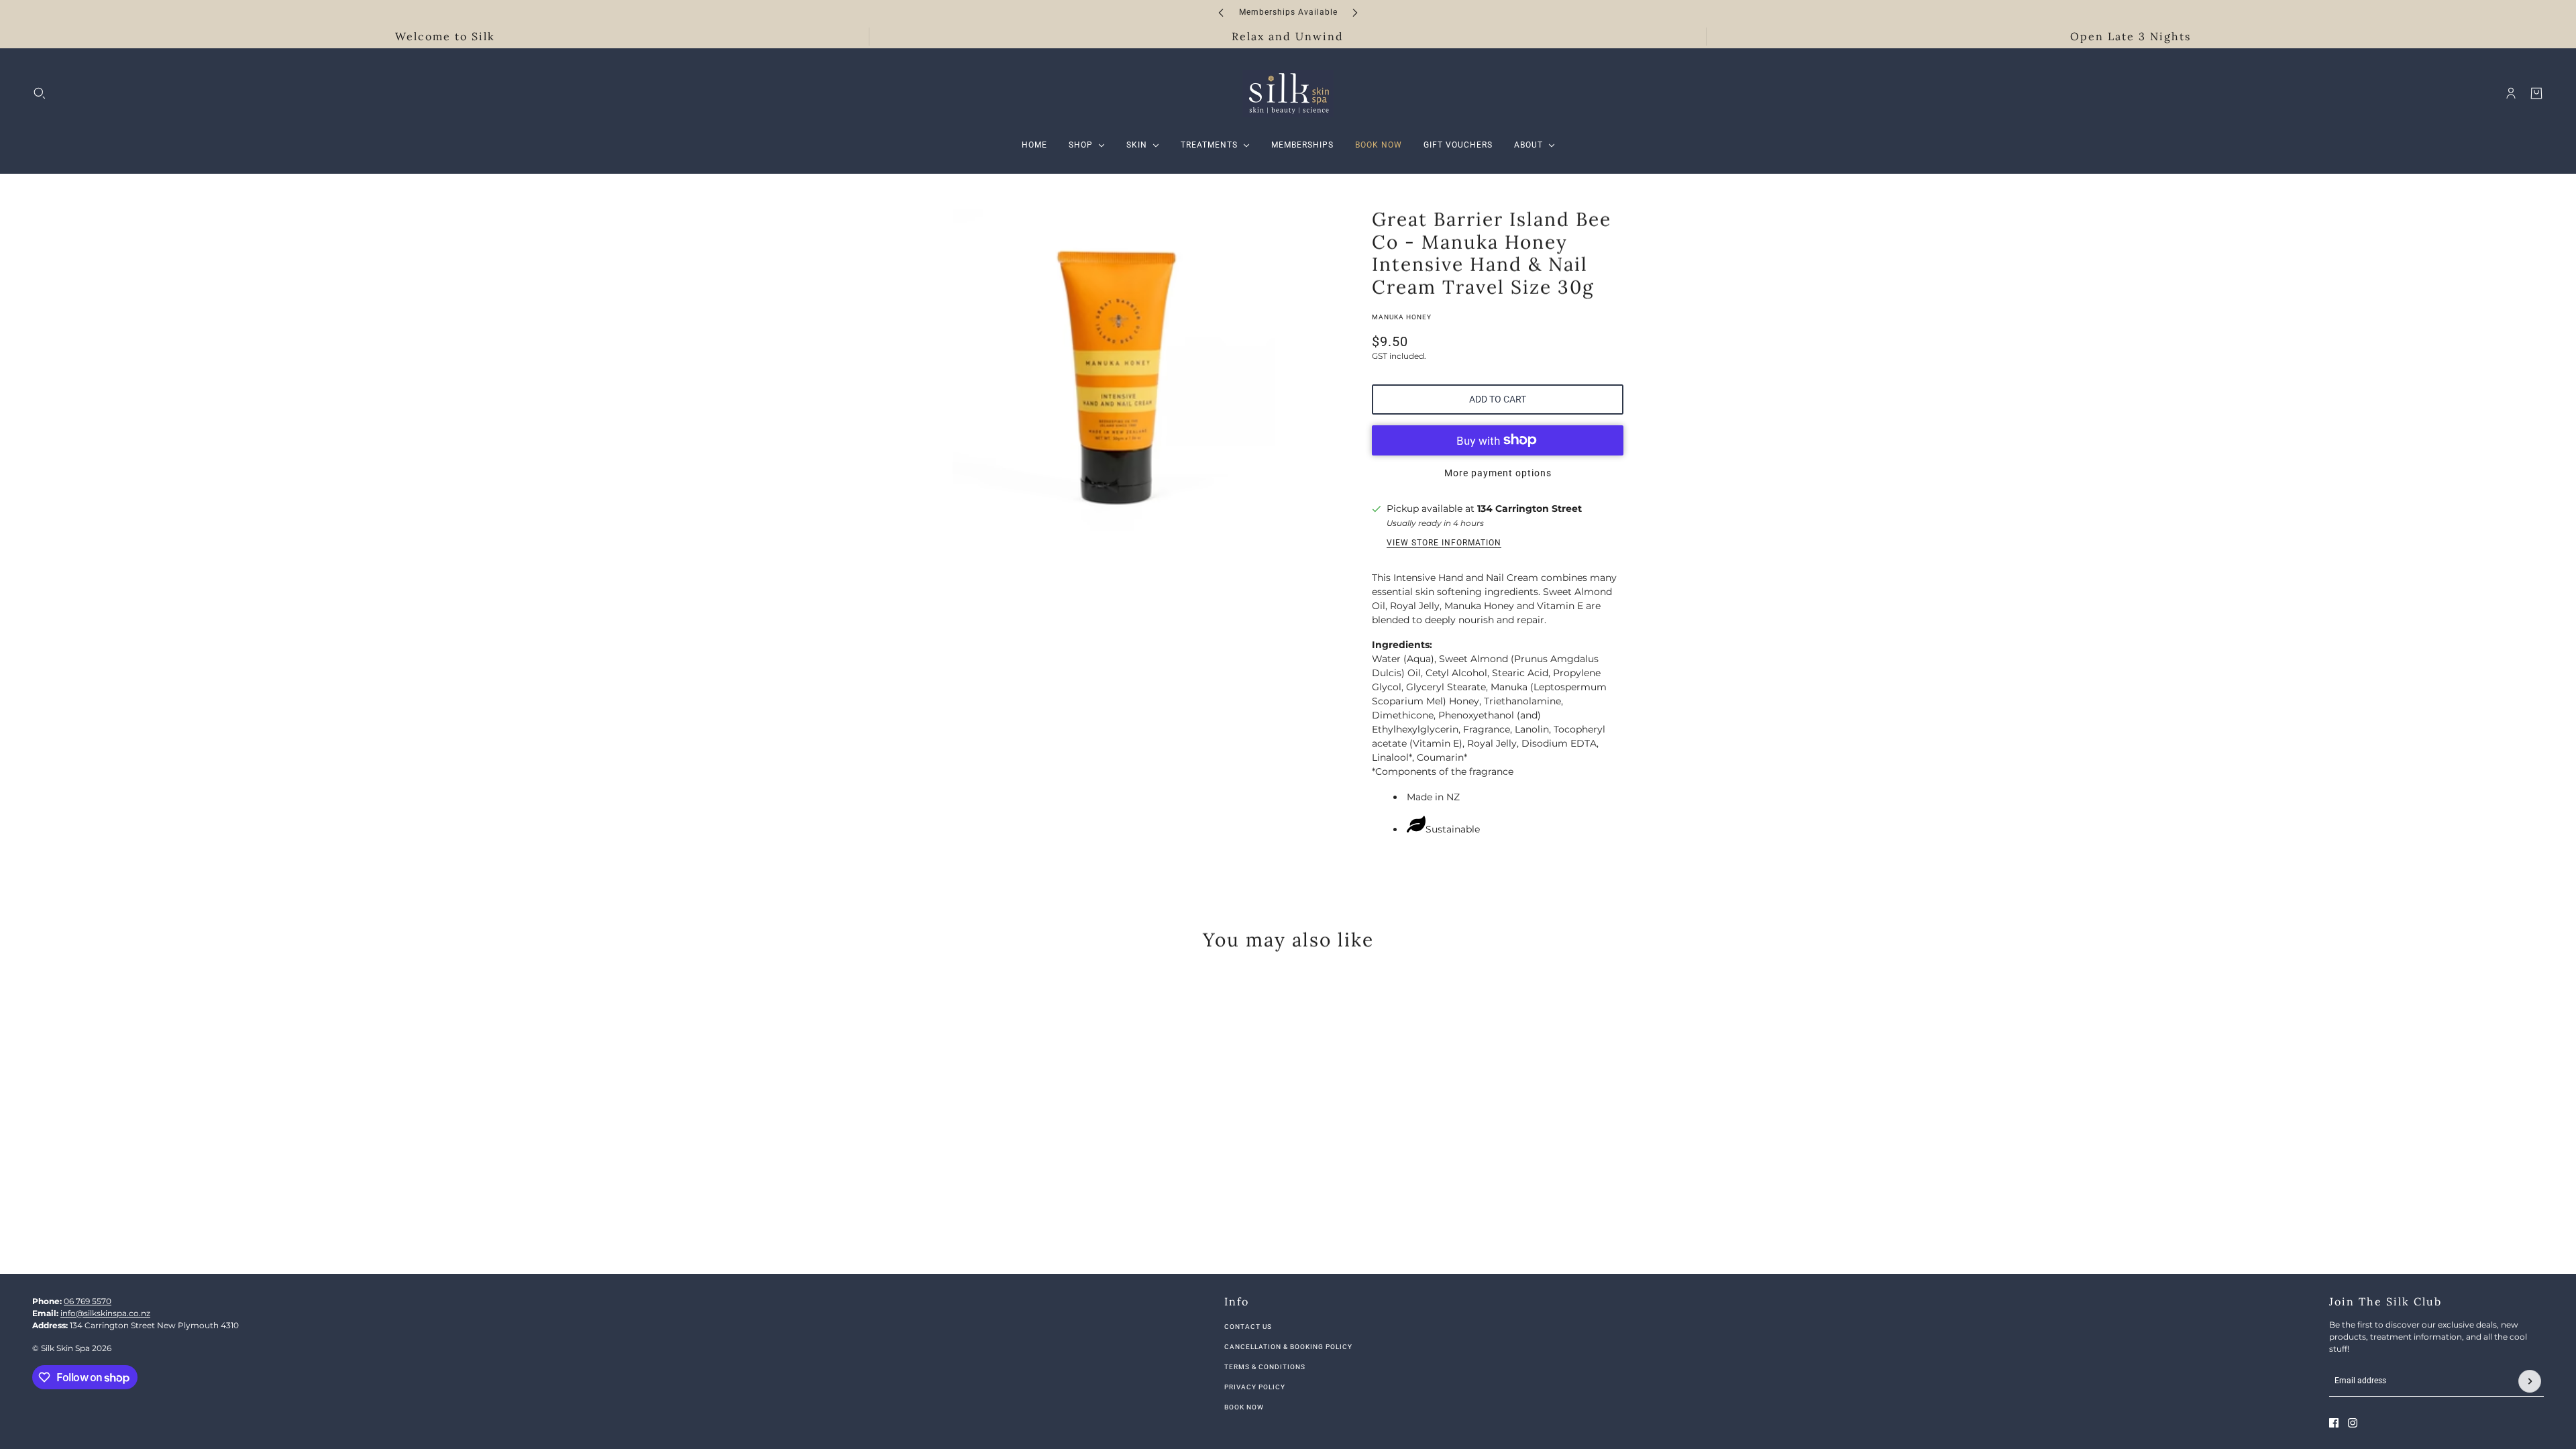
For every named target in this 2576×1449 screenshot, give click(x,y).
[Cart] (2536, 93)
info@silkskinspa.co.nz (105, 1313)
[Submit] (2530, 1381)
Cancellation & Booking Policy (1288, 1347)
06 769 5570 (88, 1301)
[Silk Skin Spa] (1288, 93)
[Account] (2511, 93)
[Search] (40, 93)
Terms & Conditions (1265, 1367)
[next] (1355, 12)
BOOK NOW (1244, 1407)
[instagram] (2353, 1423)
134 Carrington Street (1529, 508)
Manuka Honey (1402, 317)
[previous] (1221, 12)
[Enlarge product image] (1114, 370)
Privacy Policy (1255, 1387)
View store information (1444, 543)
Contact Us (1248, 1327)
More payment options (1498, 473)
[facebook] (2334, 1423)
